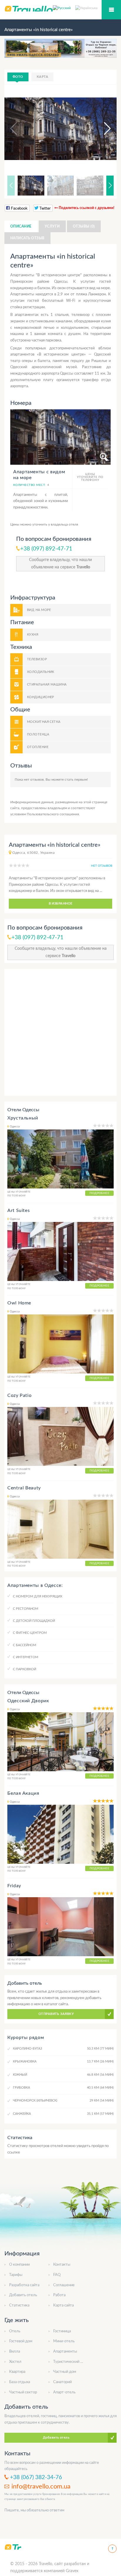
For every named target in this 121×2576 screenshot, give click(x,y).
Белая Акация (23, 1793)
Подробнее (99, 1193)
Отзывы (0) (84, 226)
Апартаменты (65, 2352)
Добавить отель (23, 2295)
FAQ (57, 2275)
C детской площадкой (34, 1621)
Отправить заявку (56, 2014)
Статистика (19, 2305)
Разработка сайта (24, 2285)
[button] (102, 129)
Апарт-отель (64, 2392)
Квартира (17, 2372)
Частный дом (65, 2372)
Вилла (15, 2352)
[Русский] (64, 8)
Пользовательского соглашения (53, 814)
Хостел (15, 2362)
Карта (42, 77)
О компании (19, 2265)
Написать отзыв (27, 238)
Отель (15, 2331)
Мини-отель (64, 2341)
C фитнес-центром (30, 1633)
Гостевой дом (21, 2341)
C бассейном (25, 1645)
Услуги (52, 226)
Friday (14, 1886)
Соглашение (64, 2285)
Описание (21, 226)
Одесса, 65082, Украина (33, 853)
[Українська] (86, 8)
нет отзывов (102, 866)
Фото (18, 77)
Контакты (62, 2265)
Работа (59, 2295)
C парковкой (25, 1669)
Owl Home (19, 1303)
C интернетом (26, 1657)
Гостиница (62, 2331)
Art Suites (19, 1210)
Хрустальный (23, 1118)
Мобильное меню (111, 10)
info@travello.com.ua (41, 2486)
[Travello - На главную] (13, 2547)
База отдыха (20, 2382)
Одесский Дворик (28, 1701)
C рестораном (26, 1609)
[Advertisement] (60, 1032)
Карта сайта (63, 2305)
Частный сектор (23, 2392)
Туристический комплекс (75, 2362)
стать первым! (76, 779)
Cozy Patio (19, 1395)
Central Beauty (24, 1488)
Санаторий (62, 2382)
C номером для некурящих (38, 1596)
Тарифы (16, 2275)
